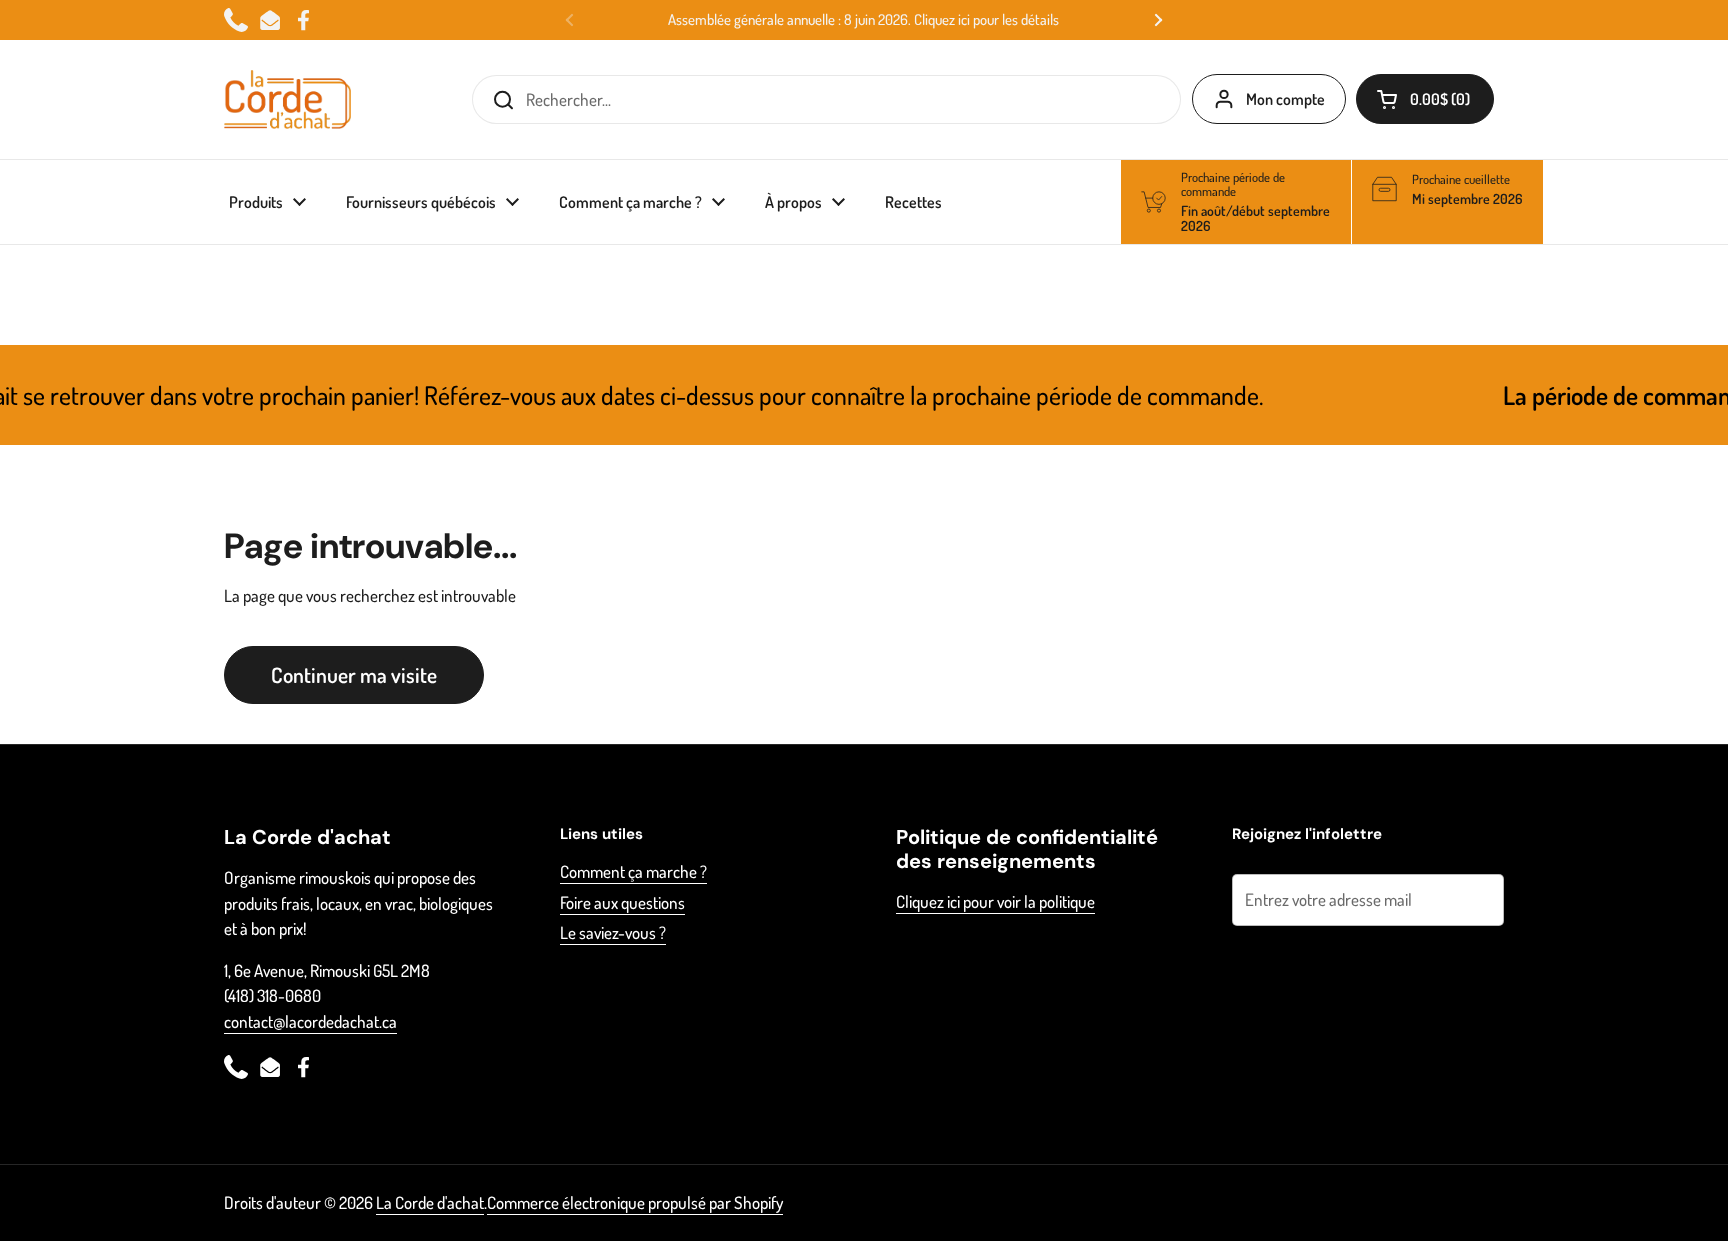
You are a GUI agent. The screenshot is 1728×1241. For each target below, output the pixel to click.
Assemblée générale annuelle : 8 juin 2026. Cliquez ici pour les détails (863, 20)
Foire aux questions (622, 902)
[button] (1425, 99)
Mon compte (1285, 99)
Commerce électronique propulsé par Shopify (635, 1202)
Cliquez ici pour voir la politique (995, 901)
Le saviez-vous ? (613, 932)
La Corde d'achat (430, 1202)
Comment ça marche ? (633, 871)
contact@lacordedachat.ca (310, 1021)
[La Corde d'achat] (287, 99)
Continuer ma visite (354, 674)
